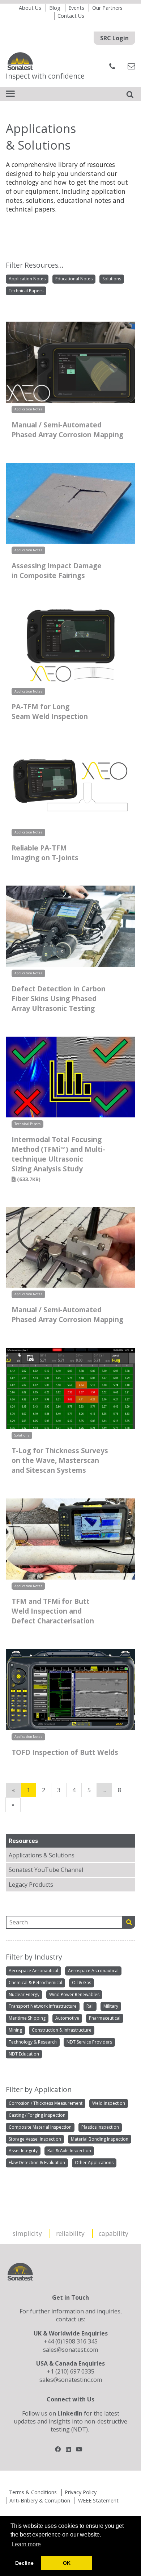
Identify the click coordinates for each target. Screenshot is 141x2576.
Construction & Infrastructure (62, 2030)
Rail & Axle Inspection (69, 2151)
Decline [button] (24, 2563)
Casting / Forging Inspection (37, 2115)
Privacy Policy (81, 2492)
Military (111, 2006)
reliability (70, 2233)
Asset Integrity (23, 2151)
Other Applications (94, 2163)
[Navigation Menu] (10, 94)
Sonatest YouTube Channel (46, 1870)
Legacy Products (31, 1885)
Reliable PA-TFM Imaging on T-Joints (45, 853)
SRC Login (114, 38)
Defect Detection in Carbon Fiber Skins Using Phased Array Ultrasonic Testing (59, 998)
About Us (30, 8)
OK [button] (67, 2563)
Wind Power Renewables (74, 1994)
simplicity (27, 2233)
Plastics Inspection (100, 2127)
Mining (15, 2030)
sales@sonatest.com (70, 2350)
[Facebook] (58, 2449)
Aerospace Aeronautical (33, 1971)
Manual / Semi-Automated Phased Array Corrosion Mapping (67, 430)
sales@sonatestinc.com (71, 2380)
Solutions (112, 279)
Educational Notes (74, 279)
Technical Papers (26, 291)
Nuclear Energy (24, 1994)
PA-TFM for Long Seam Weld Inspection (50, 711)
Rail (90, 2006)
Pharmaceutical (105, 2018)
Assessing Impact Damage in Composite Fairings (57, 570)
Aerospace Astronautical (93, 1971)
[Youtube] (79, 2449)
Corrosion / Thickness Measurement (46, 2103)
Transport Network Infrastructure (43, 2006)
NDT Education (24, 2054)
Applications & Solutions (42, 1855)
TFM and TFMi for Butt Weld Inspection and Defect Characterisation (53, 1611)
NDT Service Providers (89, 2042)
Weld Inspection (109, 2103)
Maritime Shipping (27, 2018)
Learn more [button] (26, 2544)
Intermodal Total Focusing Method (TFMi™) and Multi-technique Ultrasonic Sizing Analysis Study (58, 1159)
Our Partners (107, 8)
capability (114, 2233)
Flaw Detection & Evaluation (37, 2163)
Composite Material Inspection (40, 2127)
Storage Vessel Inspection (35, 2139)
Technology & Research (33, 2042)
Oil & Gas (82, 1983)
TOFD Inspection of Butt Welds (65, 1752)
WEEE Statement (98, 2500)
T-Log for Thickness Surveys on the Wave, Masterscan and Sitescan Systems (60, 1460)
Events (76, 8)
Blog (55, 8)
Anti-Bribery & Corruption (40, 2500)
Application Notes (27, 279)
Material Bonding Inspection (100, 2139)
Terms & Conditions (33, 2492)
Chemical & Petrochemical (35, 1983)
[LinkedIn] (68, 2449)
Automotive (67, 2018)
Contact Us (71, 16)
